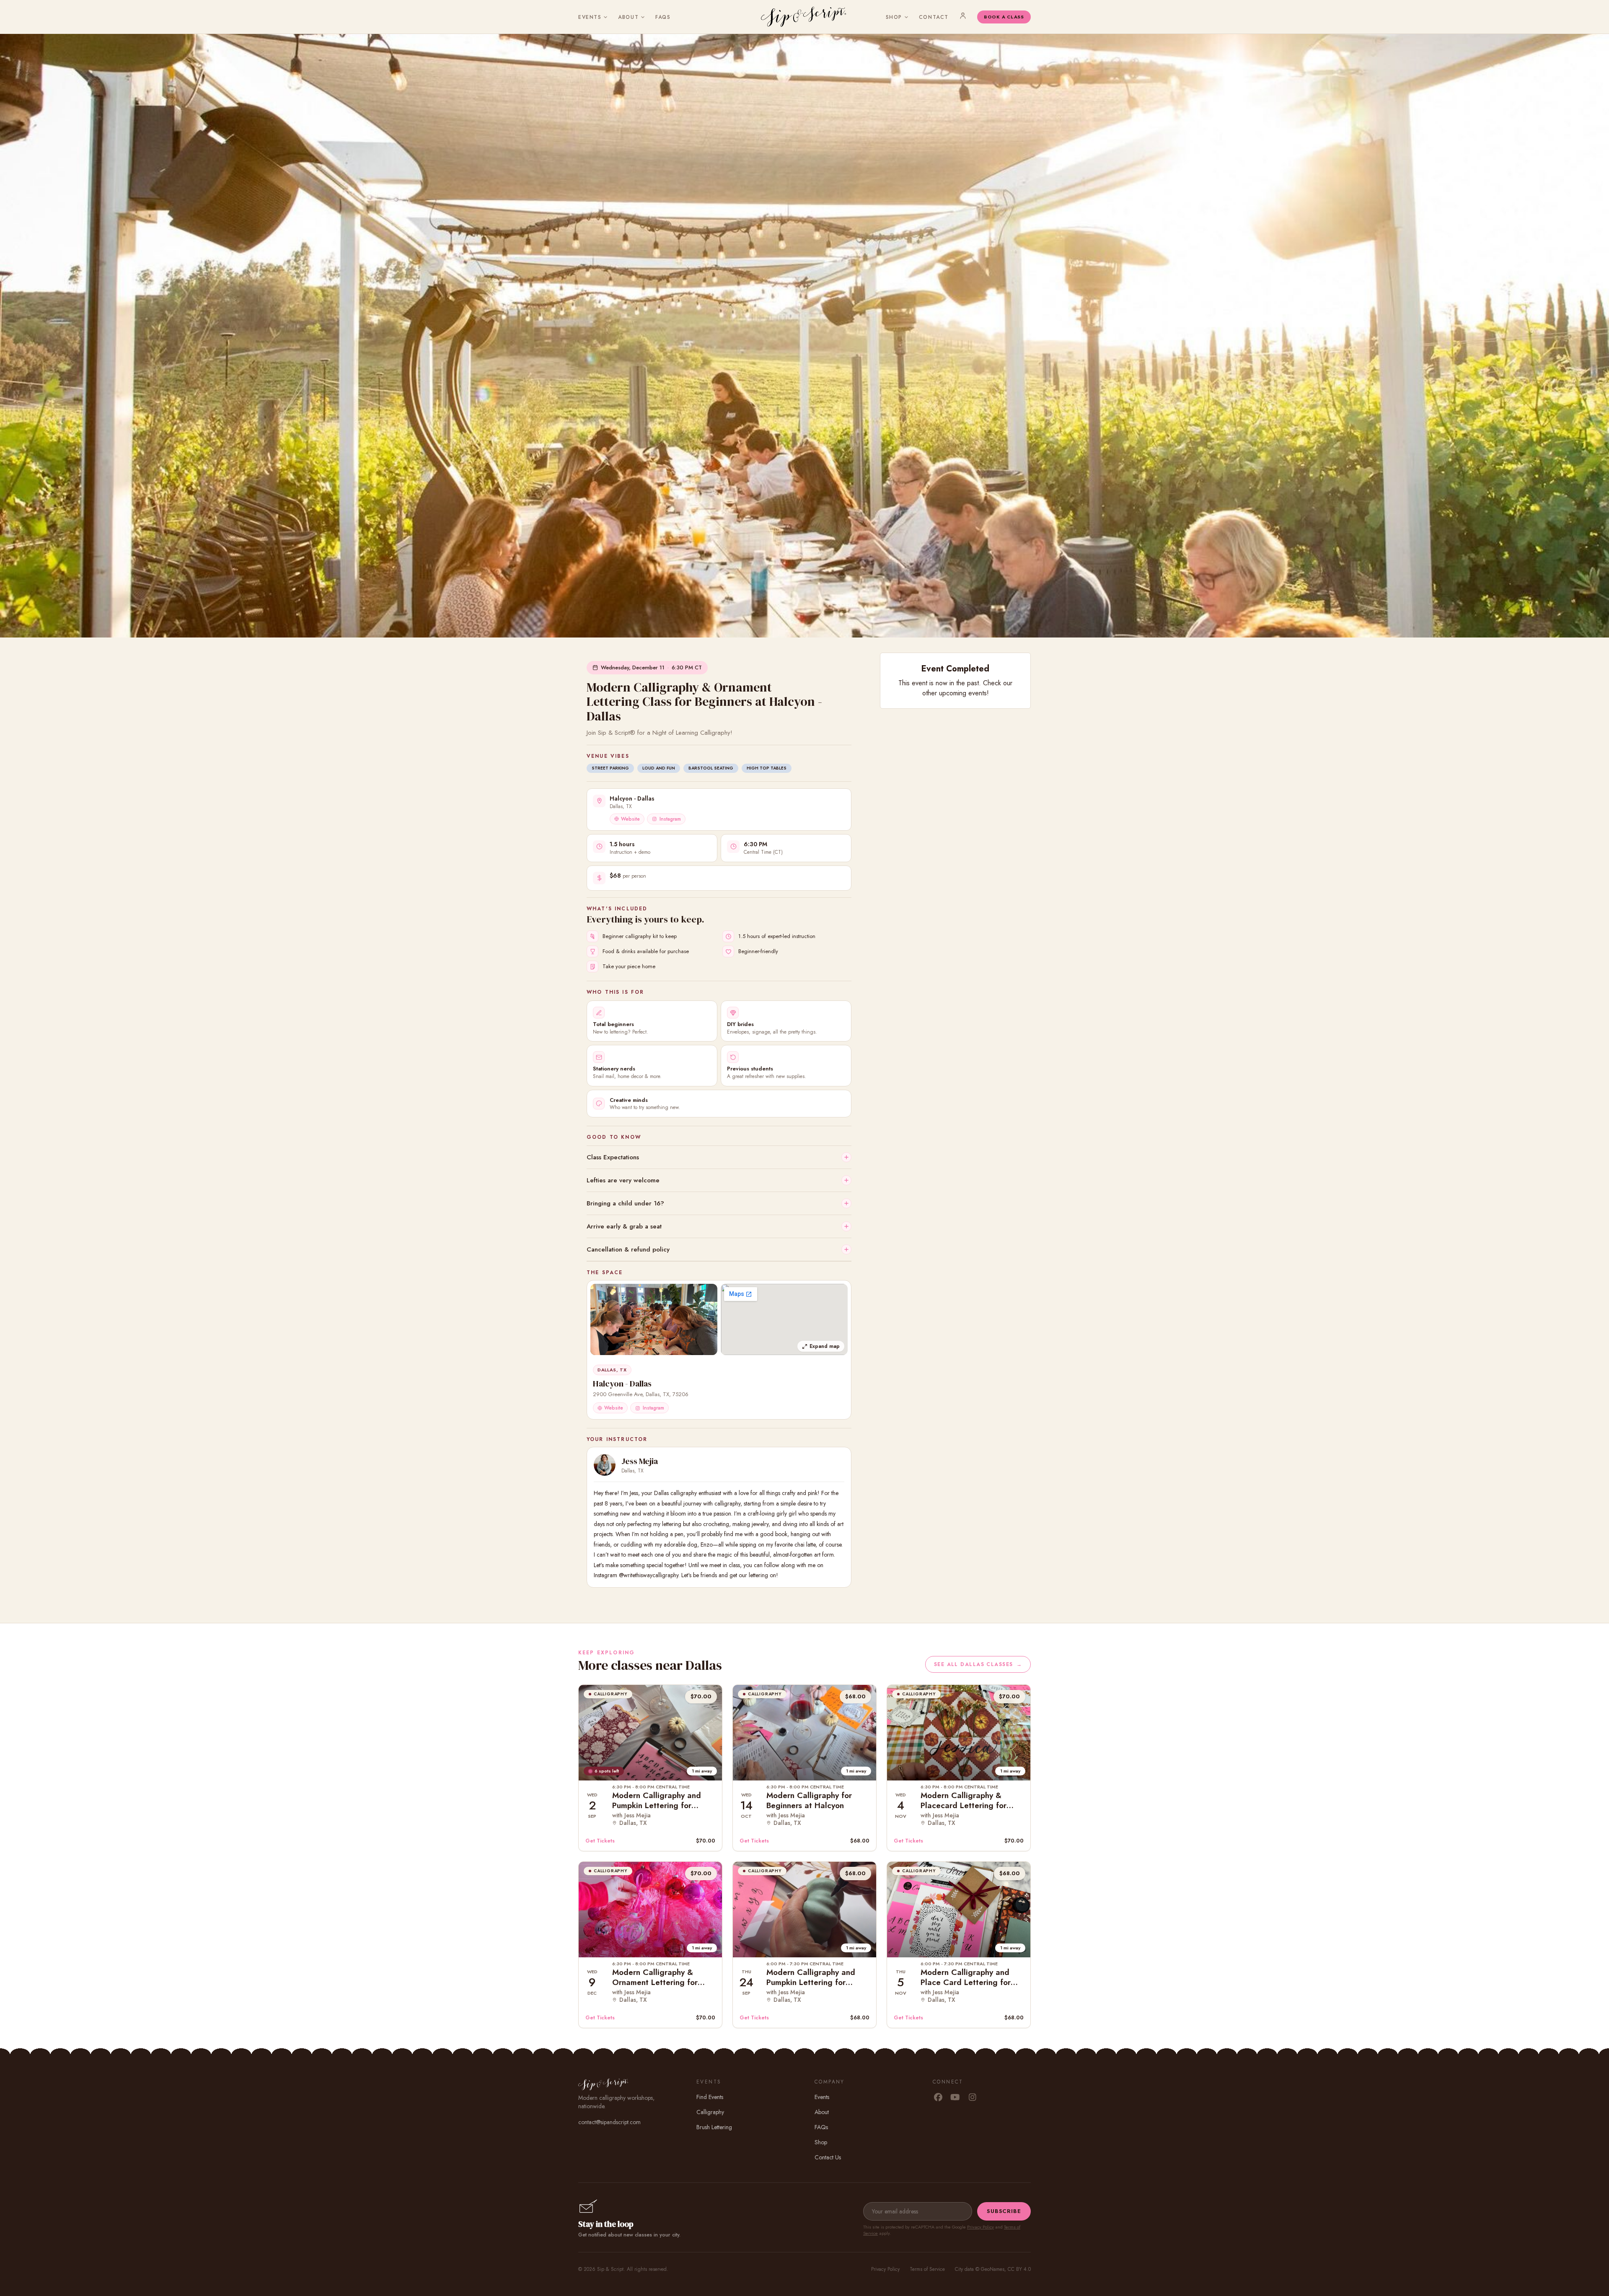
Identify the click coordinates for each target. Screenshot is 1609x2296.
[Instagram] (972, 2098)
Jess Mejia (640, 1461)
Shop (894, 17)
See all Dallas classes (978, 1664)
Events (590, 17)
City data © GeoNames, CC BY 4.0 (993, 2269)
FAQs (663, 17)
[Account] (963, 16)
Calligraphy (710, 2112)
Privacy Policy (980, 2227)
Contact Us (828, 2157)
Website (630, 819)
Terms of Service (927, 2269)
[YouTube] (955, 2098)
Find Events (710, 2097)
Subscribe (1004, 2211)
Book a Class (1004, 17)
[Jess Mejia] (605, 1465)
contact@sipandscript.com (609, 2122)
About (628, 17)
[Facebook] (938, 2098)
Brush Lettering (714, 2127)
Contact (934, 17)
